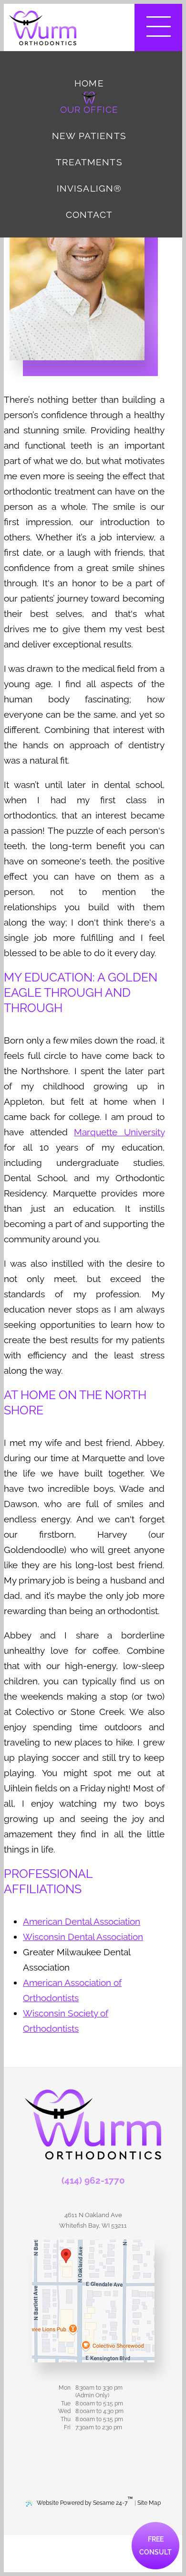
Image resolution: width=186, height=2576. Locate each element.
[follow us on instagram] (114, 2450)
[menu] (158, 27)
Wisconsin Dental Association (83, 1937)
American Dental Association (82, 1921)
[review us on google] (93, 2450)
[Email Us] (93, 2202)
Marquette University (119, 1132)
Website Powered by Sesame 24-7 (85, 2501)
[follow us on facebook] (72, 2450)
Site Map (149, 2503)
